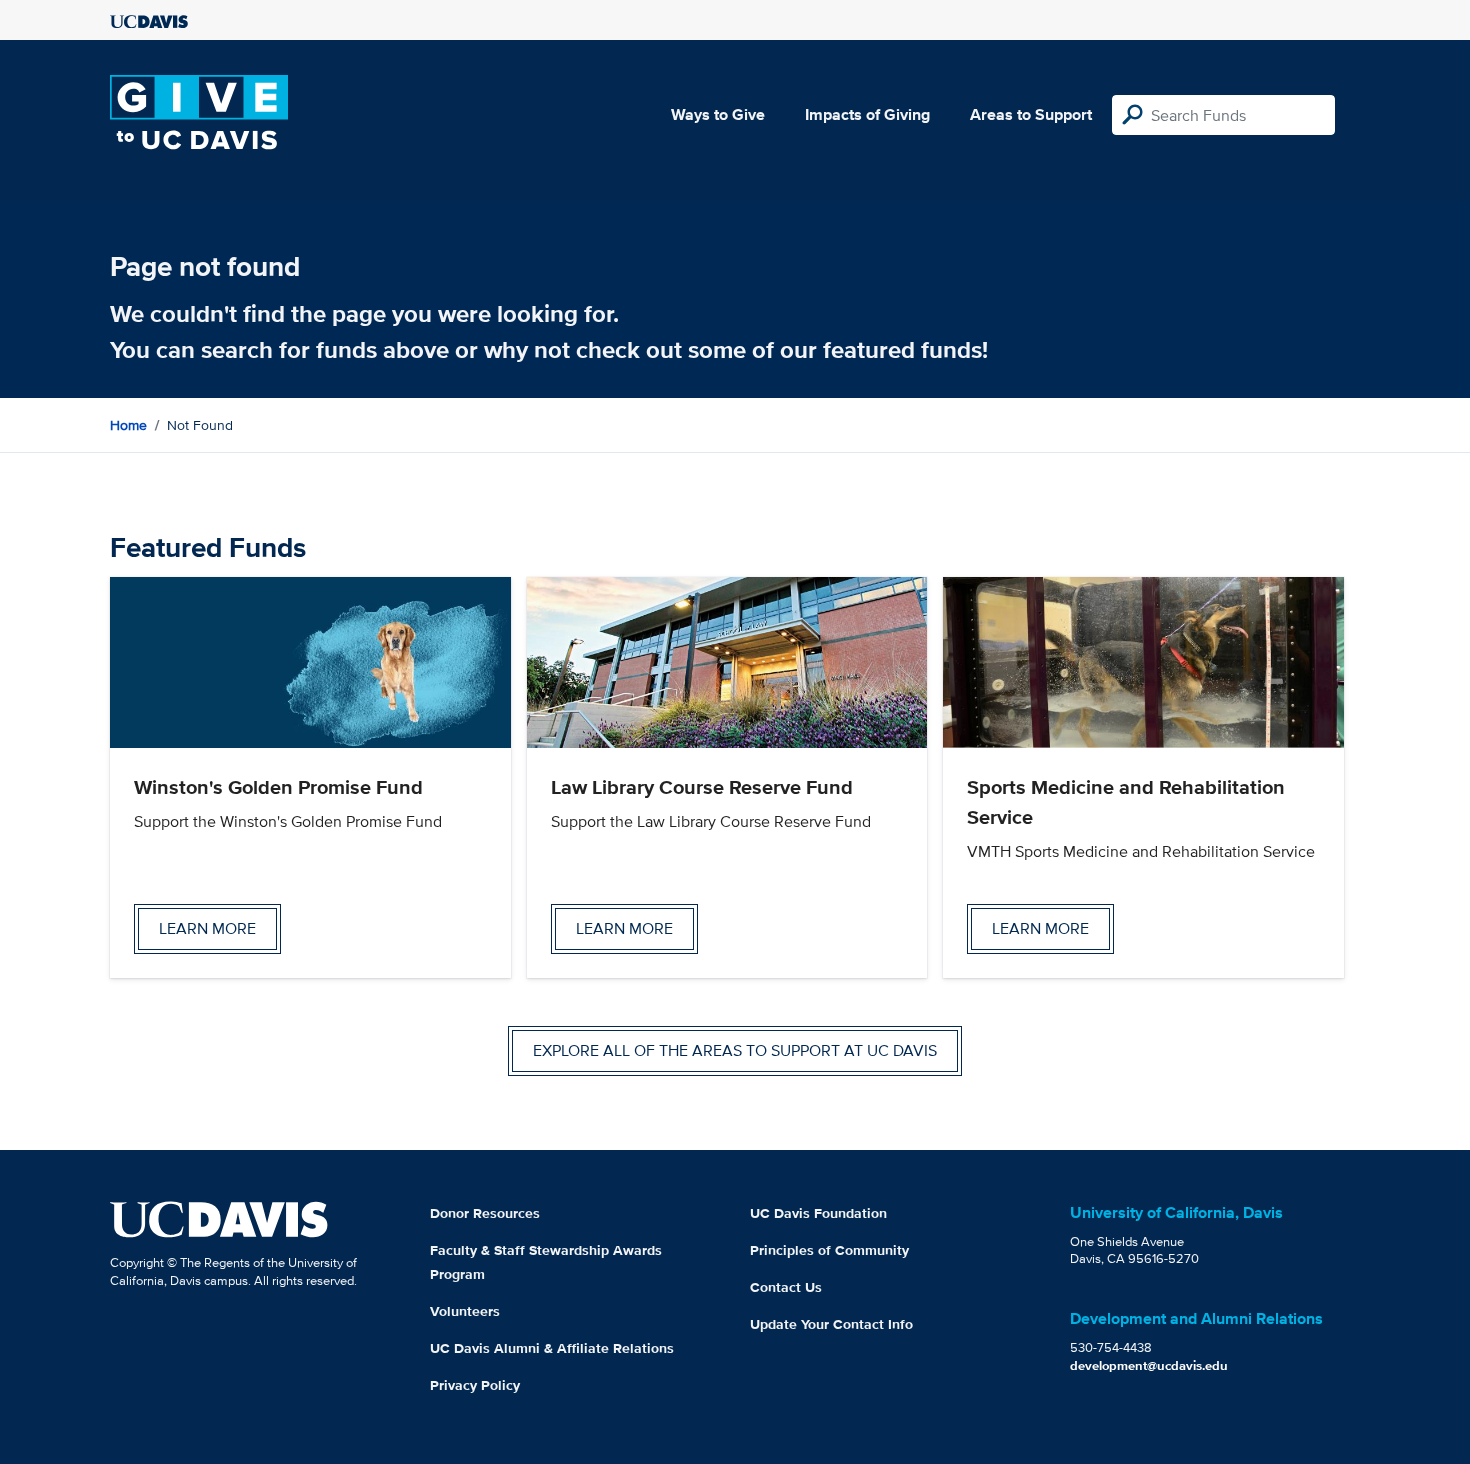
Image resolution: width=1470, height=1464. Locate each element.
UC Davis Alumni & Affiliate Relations (552, 1348)
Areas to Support (1031, 114)
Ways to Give (718, 114)
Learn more (207, 928)
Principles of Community (829, 1250)
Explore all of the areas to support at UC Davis (735, 1050)
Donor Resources (485, 1213)
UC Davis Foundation (818, 1213)
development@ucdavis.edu (1149, 1365)
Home (128, 425)
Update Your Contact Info (831, 1324)
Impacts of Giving (867, 114)
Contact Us (786, 1287)
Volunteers (465, 1311)
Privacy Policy (475, 1385)
